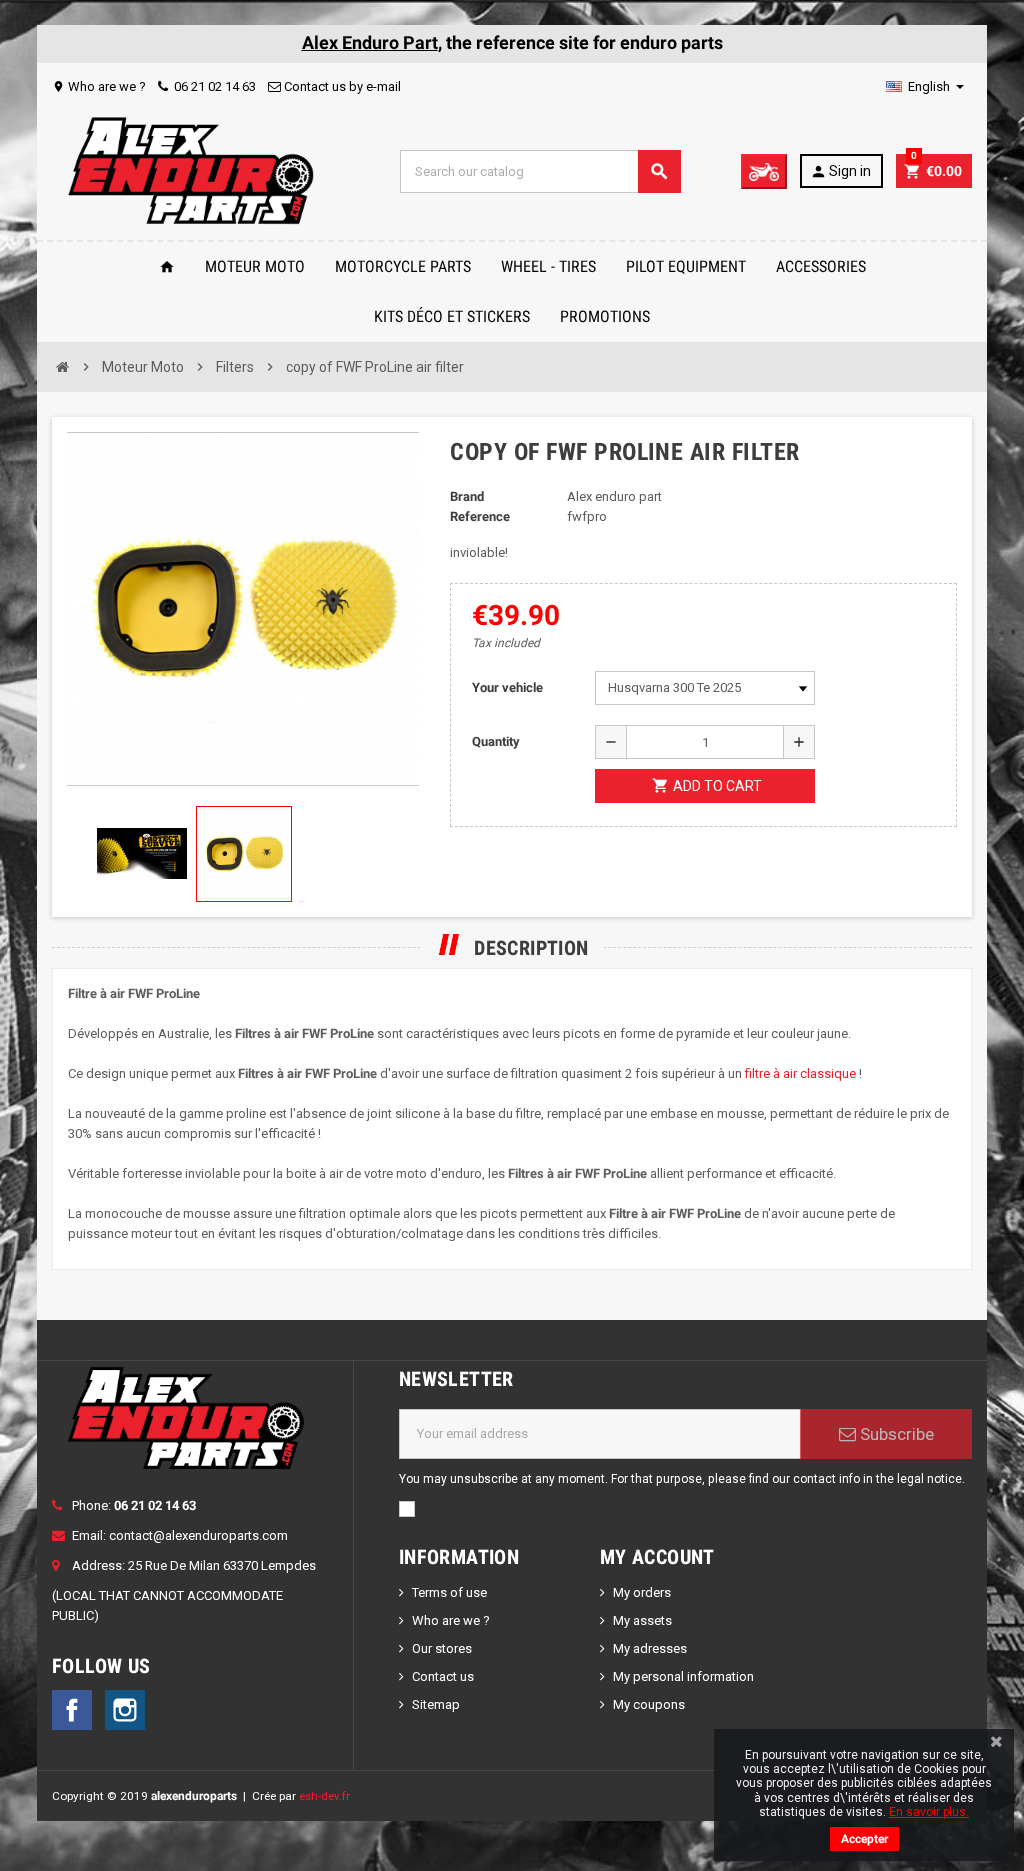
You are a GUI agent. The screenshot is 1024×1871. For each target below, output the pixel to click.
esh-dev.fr (324, 1796)
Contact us (443, 1676)
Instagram (125, 1710)
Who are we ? (99, 86)
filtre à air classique (800, 1073)
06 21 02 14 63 (213, 86)
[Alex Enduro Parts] (190, 170)
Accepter (864, 1839)
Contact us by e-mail (341, 86)
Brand (467, 496)
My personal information (683, 1676)
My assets (642, 1620)
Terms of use (449, 1592)
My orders (642, 1592)
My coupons (649, 1704)
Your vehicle (507, 687)
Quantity (496, 741)
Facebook (72, 1710)
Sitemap (436, 1704)
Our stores (442, 1648)
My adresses (650, 1648)
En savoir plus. (929, 1812)
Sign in (840, 171)
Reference (480, 516)
